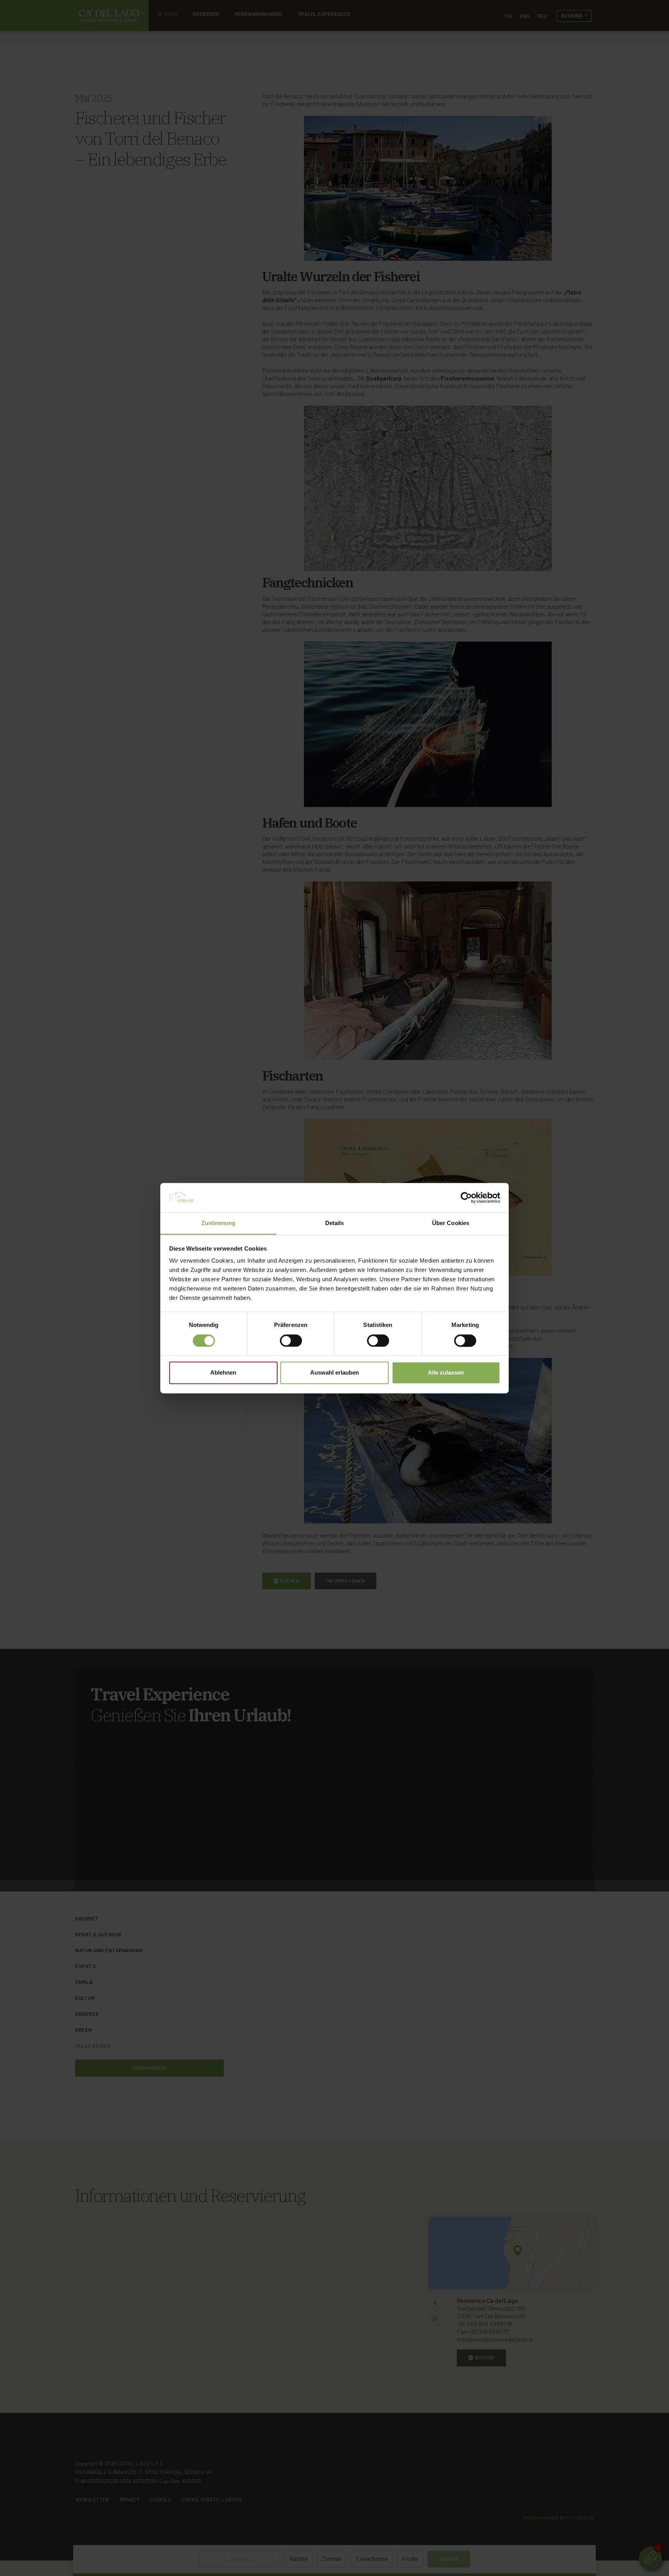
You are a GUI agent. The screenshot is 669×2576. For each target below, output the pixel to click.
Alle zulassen (446, 1373)
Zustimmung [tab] (219, 1223)
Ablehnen (223, 1373)
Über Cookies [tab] (451, 1223)
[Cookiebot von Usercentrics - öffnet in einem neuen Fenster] (466, 1198)
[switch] (291, 1340)
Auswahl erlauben (334, 1373)
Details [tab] (335, 1223)
